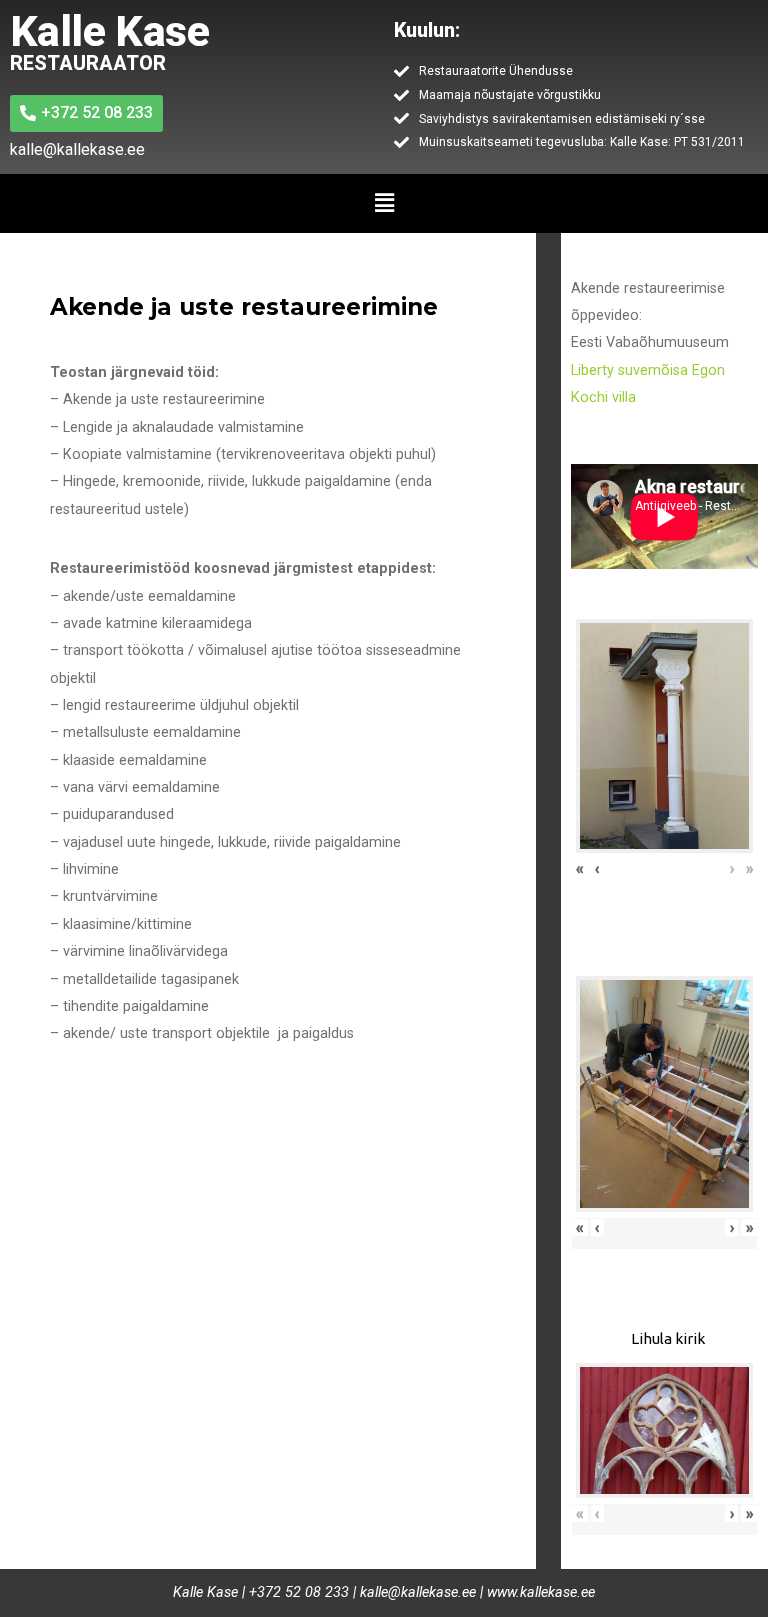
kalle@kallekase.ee (418, 1592)
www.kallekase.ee (541, 1592)
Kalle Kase (109, 31)
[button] (384, 203)
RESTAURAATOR (88, 63)
